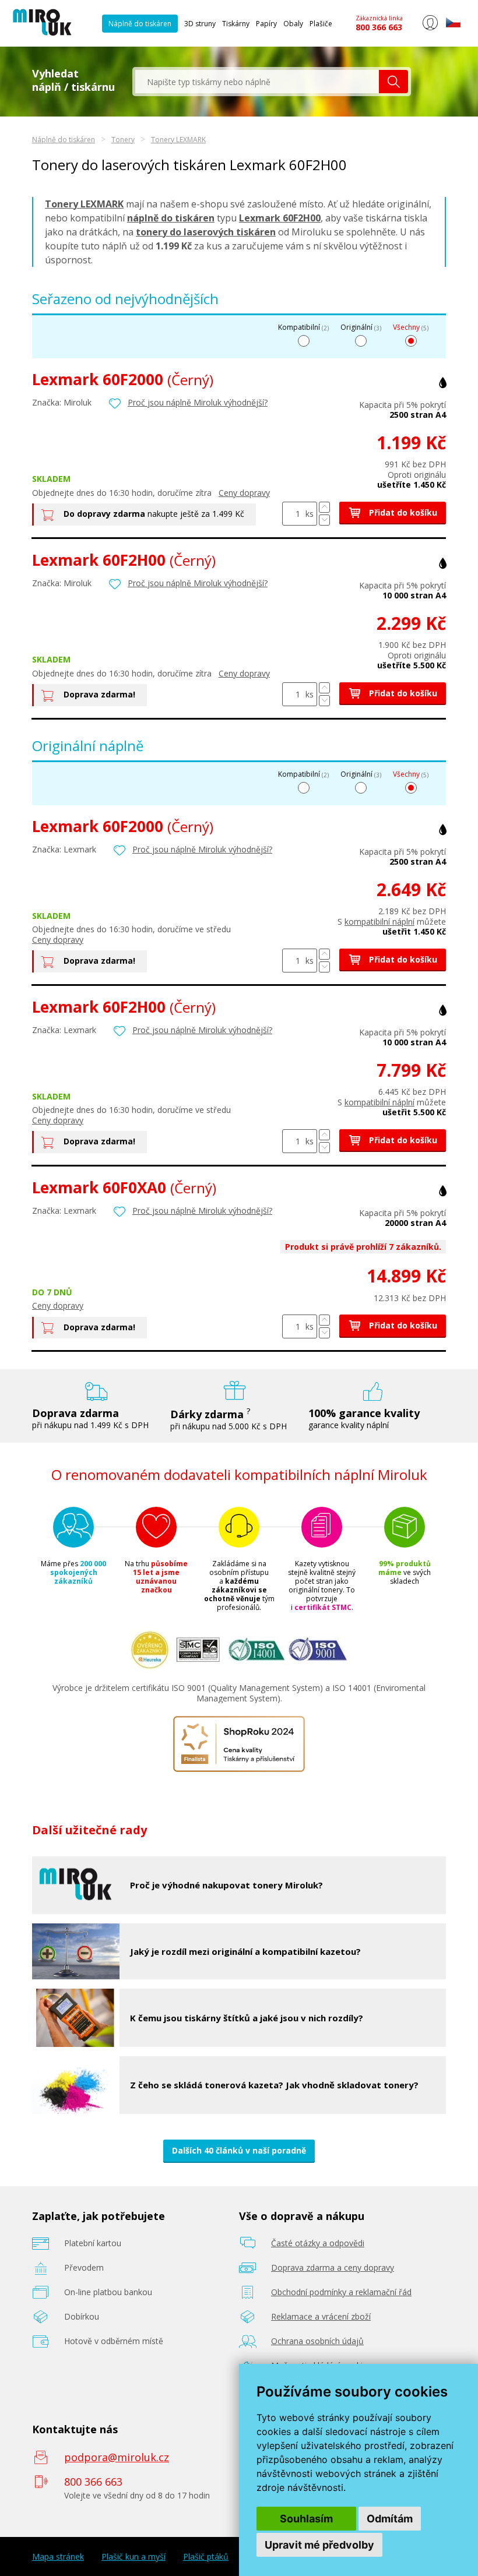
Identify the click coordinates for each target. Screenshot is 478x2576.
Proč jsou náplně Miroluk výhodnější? (198, 402)
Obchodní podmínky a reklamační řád (341, 2292)
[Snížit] (324, 520)
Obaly (293, 24)
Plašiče (321, 24)
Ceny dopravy (244, 493)
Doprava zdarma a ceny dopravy (333, 2267)
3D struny (200, 24)
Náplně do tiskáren (140, 24)
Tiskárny (236, 24)
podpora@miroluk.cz (117, 2457)
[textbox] (257, 82)
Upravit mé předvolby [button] (319, 2545)
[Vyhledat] (393, 82)
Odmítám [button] (390, 2519)
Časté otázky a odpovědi (318, 2243)
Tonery (123, 140)
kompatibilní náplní (379, 921)
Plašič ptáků (206, 2557)
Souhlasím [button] (306, 2519)
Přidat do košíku (402, 512)
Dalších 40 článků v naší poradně (239, 2150)
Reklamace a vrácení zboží (321, 2316)
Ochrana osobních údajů (317, 2341)
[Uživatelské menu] (430, 28)
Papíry (266, 24)
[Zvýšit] (324, 507)
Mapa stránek (58, 2557)
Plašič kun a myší (133, 2557)
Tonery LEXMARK (178, 140)
